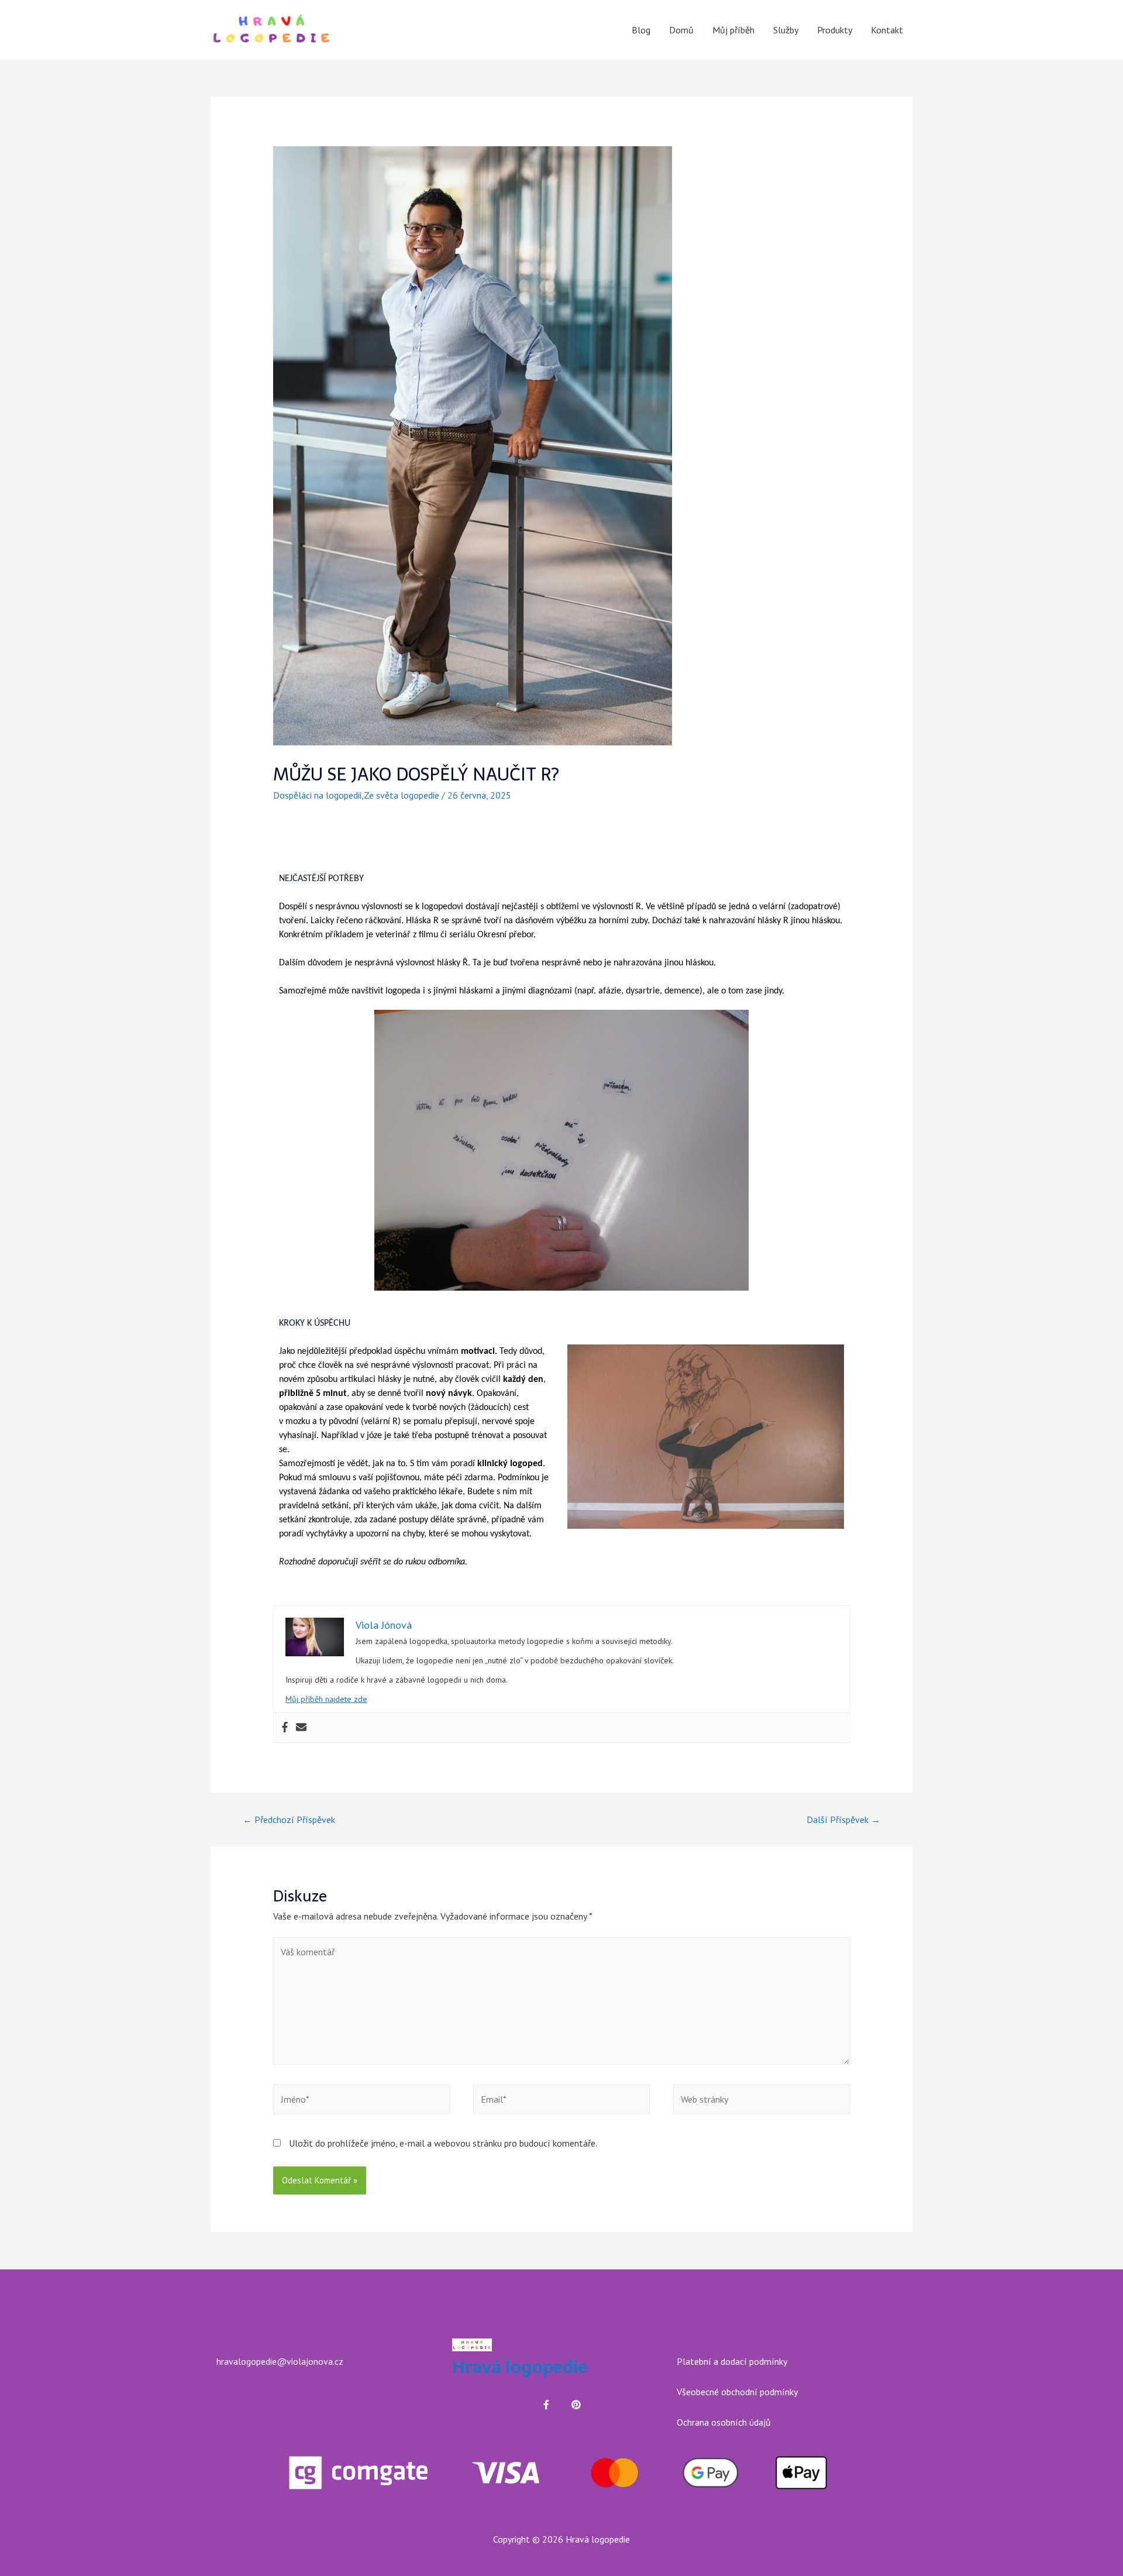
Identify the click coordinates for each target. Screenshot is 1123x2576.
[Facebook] (285, 1728)
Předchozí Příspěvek (289, 1820)
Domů (681, 30)
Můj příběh (733, 30)
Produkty (835, 30)
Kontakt (887, 30)
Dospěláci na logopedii (317, 795)
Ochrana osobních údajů (724, 2422)
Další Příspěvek (843, 1820)
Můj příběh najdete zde (326, 1699)
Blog (641, 30)
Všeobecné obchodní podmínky (737, 2392)
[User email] (301, 1728)
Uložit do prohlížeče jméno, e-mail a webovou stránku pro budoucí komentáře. (443, 2143)
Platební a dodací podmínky (732, 2361)
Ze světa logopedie (402, 795)
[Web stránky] (762, 2101)
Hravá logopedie (520, 2367)
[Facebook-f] (546, 2405)
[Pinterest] (576, 2405)
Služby (786, 30)
